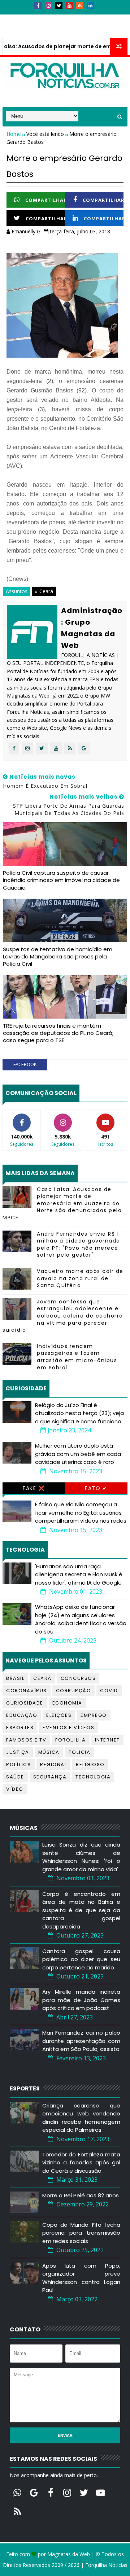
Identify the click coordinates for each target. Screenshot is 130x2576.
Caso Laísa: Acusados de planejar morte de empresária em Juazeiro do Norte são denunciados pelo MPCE (62, 1203)
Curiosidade (25, 1703)
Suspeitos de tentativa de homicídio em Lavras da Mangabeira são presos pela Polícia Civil (58, 957)
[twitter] (59, 5)
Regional (53, 1765)
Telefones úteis (28, 31)
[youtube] (69, 5)
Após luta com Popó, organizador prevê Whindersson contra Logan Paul (81, 2278)
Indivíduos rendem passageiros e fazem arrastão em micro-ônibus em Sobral (77, 1357)
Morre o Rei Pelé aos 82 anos (81, 2195)
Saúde (15, 1777)
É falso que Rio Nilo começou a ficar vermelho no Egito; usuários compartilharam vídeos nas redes (81, 1512)
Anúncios (80, 17)
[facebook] (38, 5)
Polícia (80, 1752)
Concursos (78, 1678)
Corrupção (74, 1691)
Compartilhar (46, 200)
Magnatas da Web (69, 2554)
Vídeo (15, 1789)
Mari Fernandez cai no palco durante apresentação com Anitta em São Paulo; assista (81, 2041)
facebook (25, 1064)
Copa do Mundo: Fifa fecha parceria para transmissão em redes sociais (81, 2233)
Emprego (94, 1715)
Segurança (50, 1777)
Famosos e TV (26, 1740)
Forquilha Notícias (106, 2565)
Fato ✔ (96, 1488)
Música (49, 1752)
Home (14, 134)
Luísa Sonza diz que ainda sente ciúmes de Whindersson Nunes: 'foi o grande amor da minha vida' (81, 1857)
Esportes (20, 1728)
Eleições (59, 1715)
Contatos (45, 17)
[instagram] (48, 5)
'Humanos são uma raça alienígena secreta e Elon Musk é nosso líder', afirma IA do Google (79, 1574)
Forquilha (71, 1740)
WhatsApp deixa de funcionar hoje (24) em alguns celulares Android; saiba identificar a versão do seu (81, 1619)
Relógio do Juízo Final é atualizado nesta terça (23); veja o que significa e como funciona (79, 1413)
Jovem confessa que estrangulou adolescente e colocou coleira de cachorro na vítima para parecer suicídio (63, 1316)
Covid (109, 1691)
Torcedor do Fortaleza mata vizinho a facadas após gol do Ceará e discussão (81, 2163)
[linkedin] (90, 5)
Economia (67, 1703)
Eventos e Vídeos (68, 1728)
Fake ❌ (34, 1488)
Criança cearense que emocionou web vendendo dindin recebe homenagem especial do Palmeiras (81, 2118)
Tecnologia (93, 1777)
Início (15, 17)
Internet (107, 1740)
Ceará (42, 1678)
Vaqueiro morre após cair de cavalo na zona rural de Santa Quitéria (80, 1278)
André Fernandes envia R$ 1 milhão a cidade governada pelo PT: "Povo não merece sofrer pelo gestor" (79, 1245)
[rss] (80, 5)
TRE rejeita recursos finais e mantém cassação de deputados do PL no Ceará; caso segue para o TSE (58, 1033)
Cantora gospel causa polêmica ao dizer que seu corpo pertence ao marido (81, 1959)
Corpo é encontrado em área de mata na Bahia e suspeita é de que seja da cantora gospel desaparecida (81, 1910)
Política (19, 1765)
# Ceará (44, 591)
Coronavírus (27, 1691)
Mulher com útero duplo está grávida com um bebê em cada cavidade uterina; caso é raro (78, 1454)
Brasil (15, 1678)
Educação (22, 1715)
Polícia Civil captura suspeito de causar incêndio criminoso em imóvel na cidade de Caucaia (61, 880)
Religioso (90, 1765)
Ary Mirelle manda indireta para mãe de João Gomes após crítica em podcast (81, 2000)
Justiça (18, 1752)
